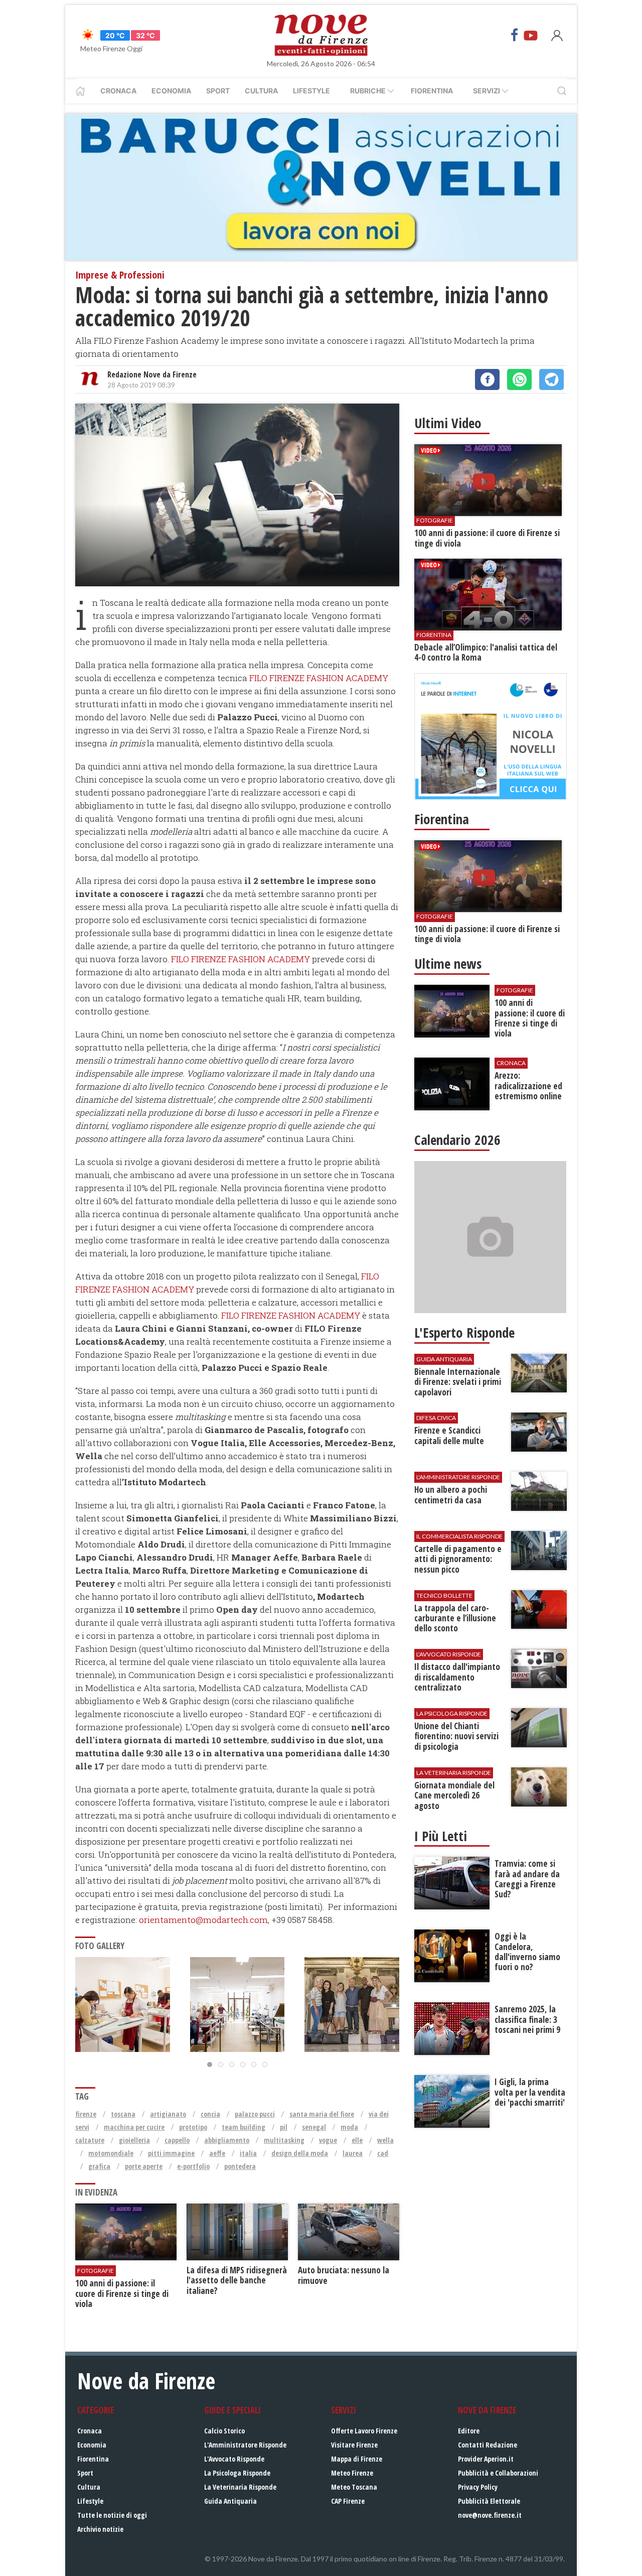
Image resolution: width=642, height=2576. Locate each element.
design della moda (300, 2153)
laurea (353, 2153)
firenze (86, 2114)
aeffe (217, 2153)
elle (357, 2140)
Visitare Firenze (354, 2445)
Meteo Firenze (352, 2473)
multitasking (284, 2140)
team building (244, 2127)
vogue (328, 2140)
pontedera (240, 2166)
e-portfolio (193, 2166)
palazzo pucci (255, 2114)
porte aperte (144, 2166)
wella (385, 2140)
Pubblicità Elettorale (489, 2501)
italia (248, 2153)
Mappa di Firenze (357, 2459)
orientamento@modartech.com (203, 1920)
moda (349, 2127)
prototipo (193, 2127)
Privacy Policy (478, 2487)
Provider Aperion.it (486, 2459)
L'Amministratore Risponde (245, 2445)
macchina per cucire (134, 2127)
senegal (314, 2127)
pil (284, 2127)
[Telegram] (551, 379)
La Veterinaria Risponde (240, 2487)
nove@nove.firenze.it (490, 2515)
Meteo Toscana (354, 2487)
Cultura (261, 91)
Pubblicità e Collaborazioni (498, 2473)
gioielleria (134, 2140)
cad (383, 2153)
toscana (123, 2114)
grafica (99, 2166)
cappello (177, 2140)
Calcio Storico (224, 2431)
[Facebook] (515, 35)
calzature (90, 2140)
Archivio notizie (100, 2529)
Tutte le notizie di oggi (112, 2515)
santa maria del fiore (322, 2114)
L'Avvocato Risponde (234, 2459)
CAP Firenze (348, 2501)
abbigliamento (227, 2140)
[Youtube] (531, 35)
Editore (469, 2431)
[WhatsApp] (519, 379)
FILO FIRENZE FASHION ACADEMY (319, 678)
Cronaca (118, 91)
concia (210, 2114)
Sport (218, 91)
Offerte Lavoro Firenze (364, 2431)
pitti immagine (171, 2153)
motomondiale (111, 2153)
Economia (171, 91)
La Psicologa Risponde (237, 2473)
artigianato (168, 2114)
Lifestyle (311, 91)
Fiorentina (432, 91)
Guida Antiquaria (230, 2501)
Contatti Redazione (488, 2445)
